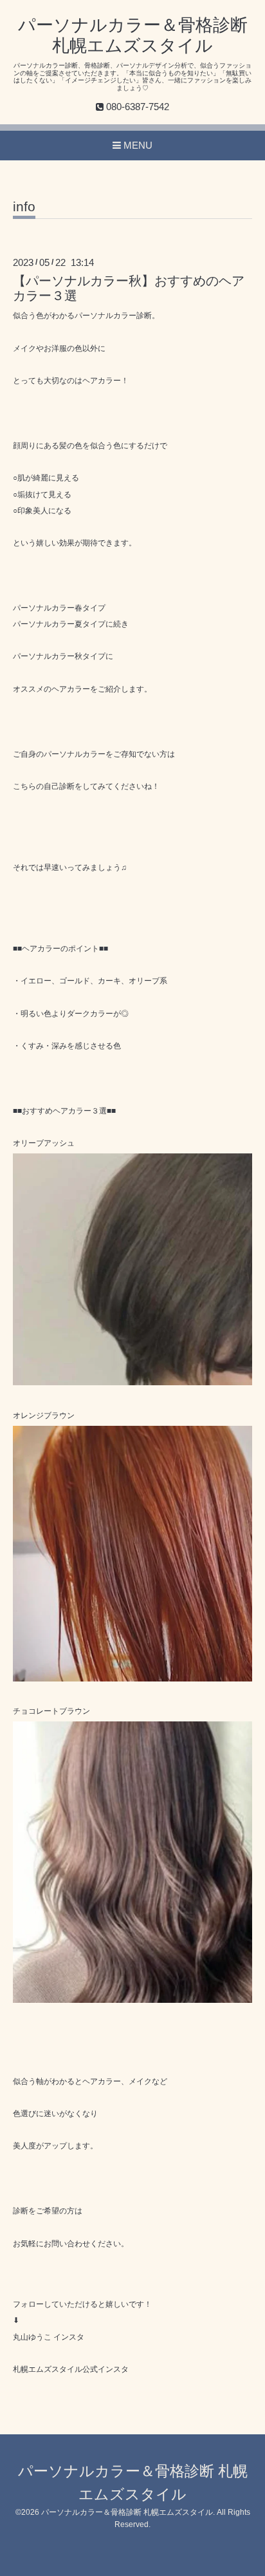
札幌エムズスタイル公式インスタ (71, 2369)
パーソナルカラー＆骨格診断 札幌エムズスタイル (127, 2512)
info (24, 207)
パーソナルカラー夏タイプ (59, 624)
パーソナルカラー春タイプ (59, 608)
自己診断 (59, 786)
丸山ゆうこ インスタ (49, 2337)
